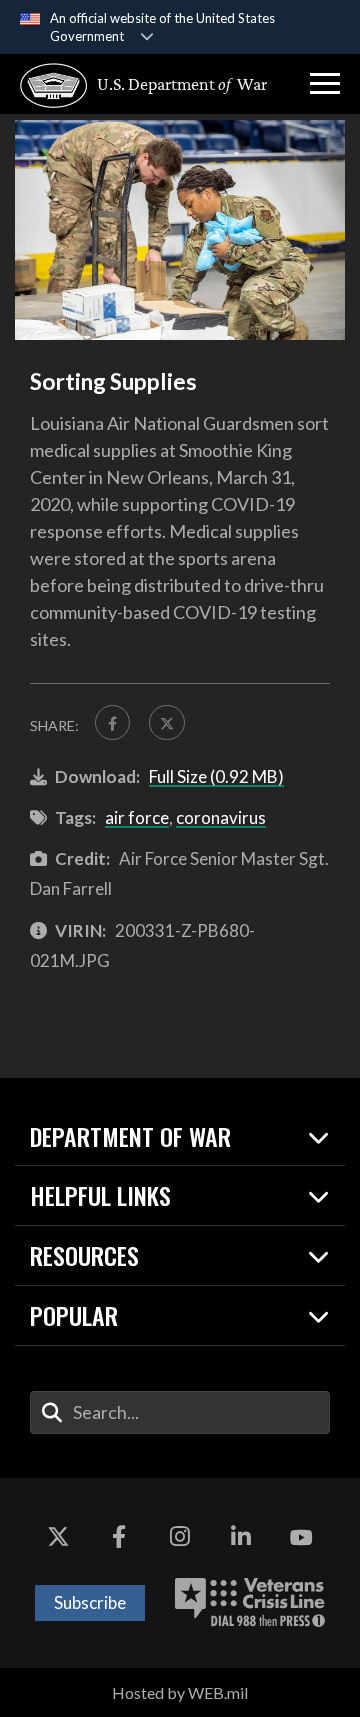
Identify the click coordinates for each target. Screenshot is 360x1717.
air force (137, 817)
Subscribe (90, 1602)
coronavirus (221, 817)
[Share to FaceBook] (112, 722)
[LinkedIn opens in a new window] (241, 1538)
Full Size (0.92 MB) (216, 776)
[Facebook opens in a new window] (119, 1538)
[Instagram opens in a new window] (180, 1538)
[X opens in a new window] (58, 1538)
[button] (325, 84)
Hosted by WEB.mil (180, 1692)
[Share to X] (166, 722)
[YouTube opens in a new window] (302, 1538)
